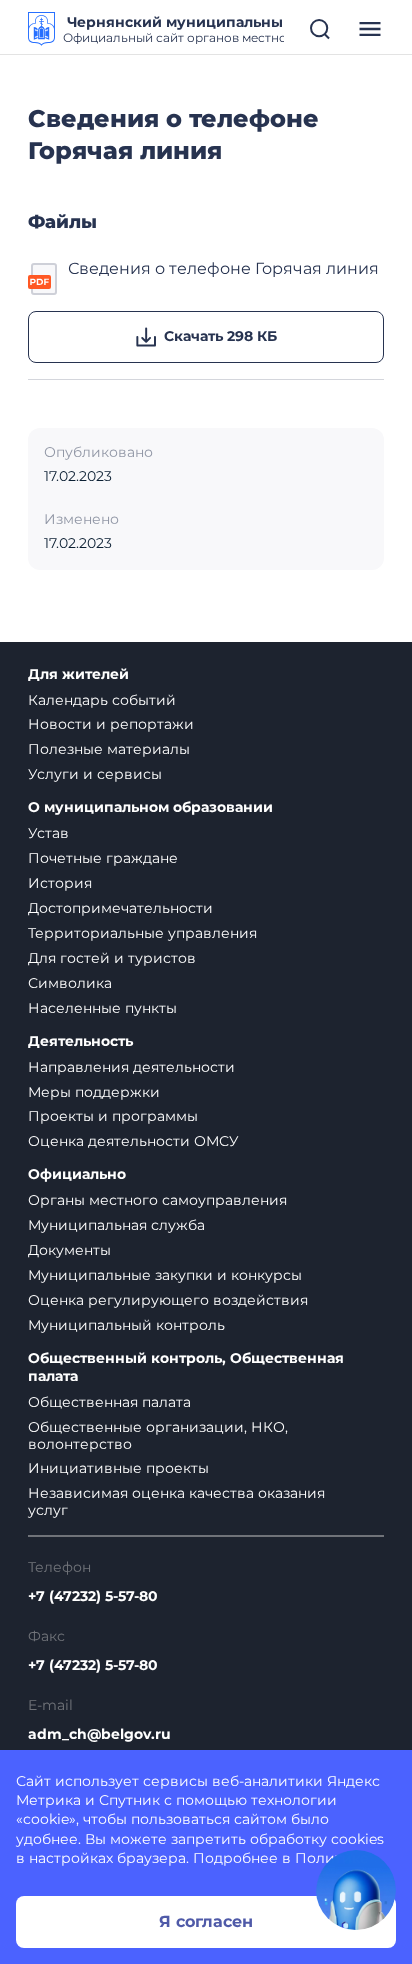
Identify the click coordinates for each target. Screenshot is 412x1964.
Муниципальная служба (116, 1225)
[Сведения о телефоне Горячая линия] (44, 277)
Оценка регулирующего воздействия (168, 1300)
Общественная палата (109, 1402)
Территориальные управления (142, 933)
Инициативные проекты (118, 1468)
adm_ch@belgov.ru (99, 1734)
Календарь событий (102, 700)
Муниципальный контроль (126, 1325)
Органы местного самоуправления (157, 1200)
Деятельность (80, 1041)
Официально (77, 1174)
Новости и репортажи (111, 724)
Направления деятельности (131, 1067)
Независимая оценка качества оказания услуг (176, 1501)
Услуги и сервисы (95, 774)
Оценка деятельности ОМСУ (133, 1141)
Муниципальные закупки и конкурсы (165, 1275)
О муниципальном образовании (150, 807)
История (60, 883)
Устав (48, 833)
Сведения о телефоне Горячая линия (223, 268)
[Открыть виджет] (356, 1890)
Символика (70, 983)
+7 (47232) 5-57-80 (93, 1596)
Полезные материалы (109, 749)
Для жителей (78, 674)
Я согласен (206, 1921)
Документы (69, 1250)
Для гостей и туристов (112, 958)
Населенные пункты (102, 1008)
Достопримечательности (120, 908)
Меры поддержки (94, 1092)
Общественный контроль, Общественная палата (186, 1367)
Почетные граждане (103, 858)
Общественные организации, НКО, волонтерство (158, 1435)
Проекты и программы (113, 1116)
